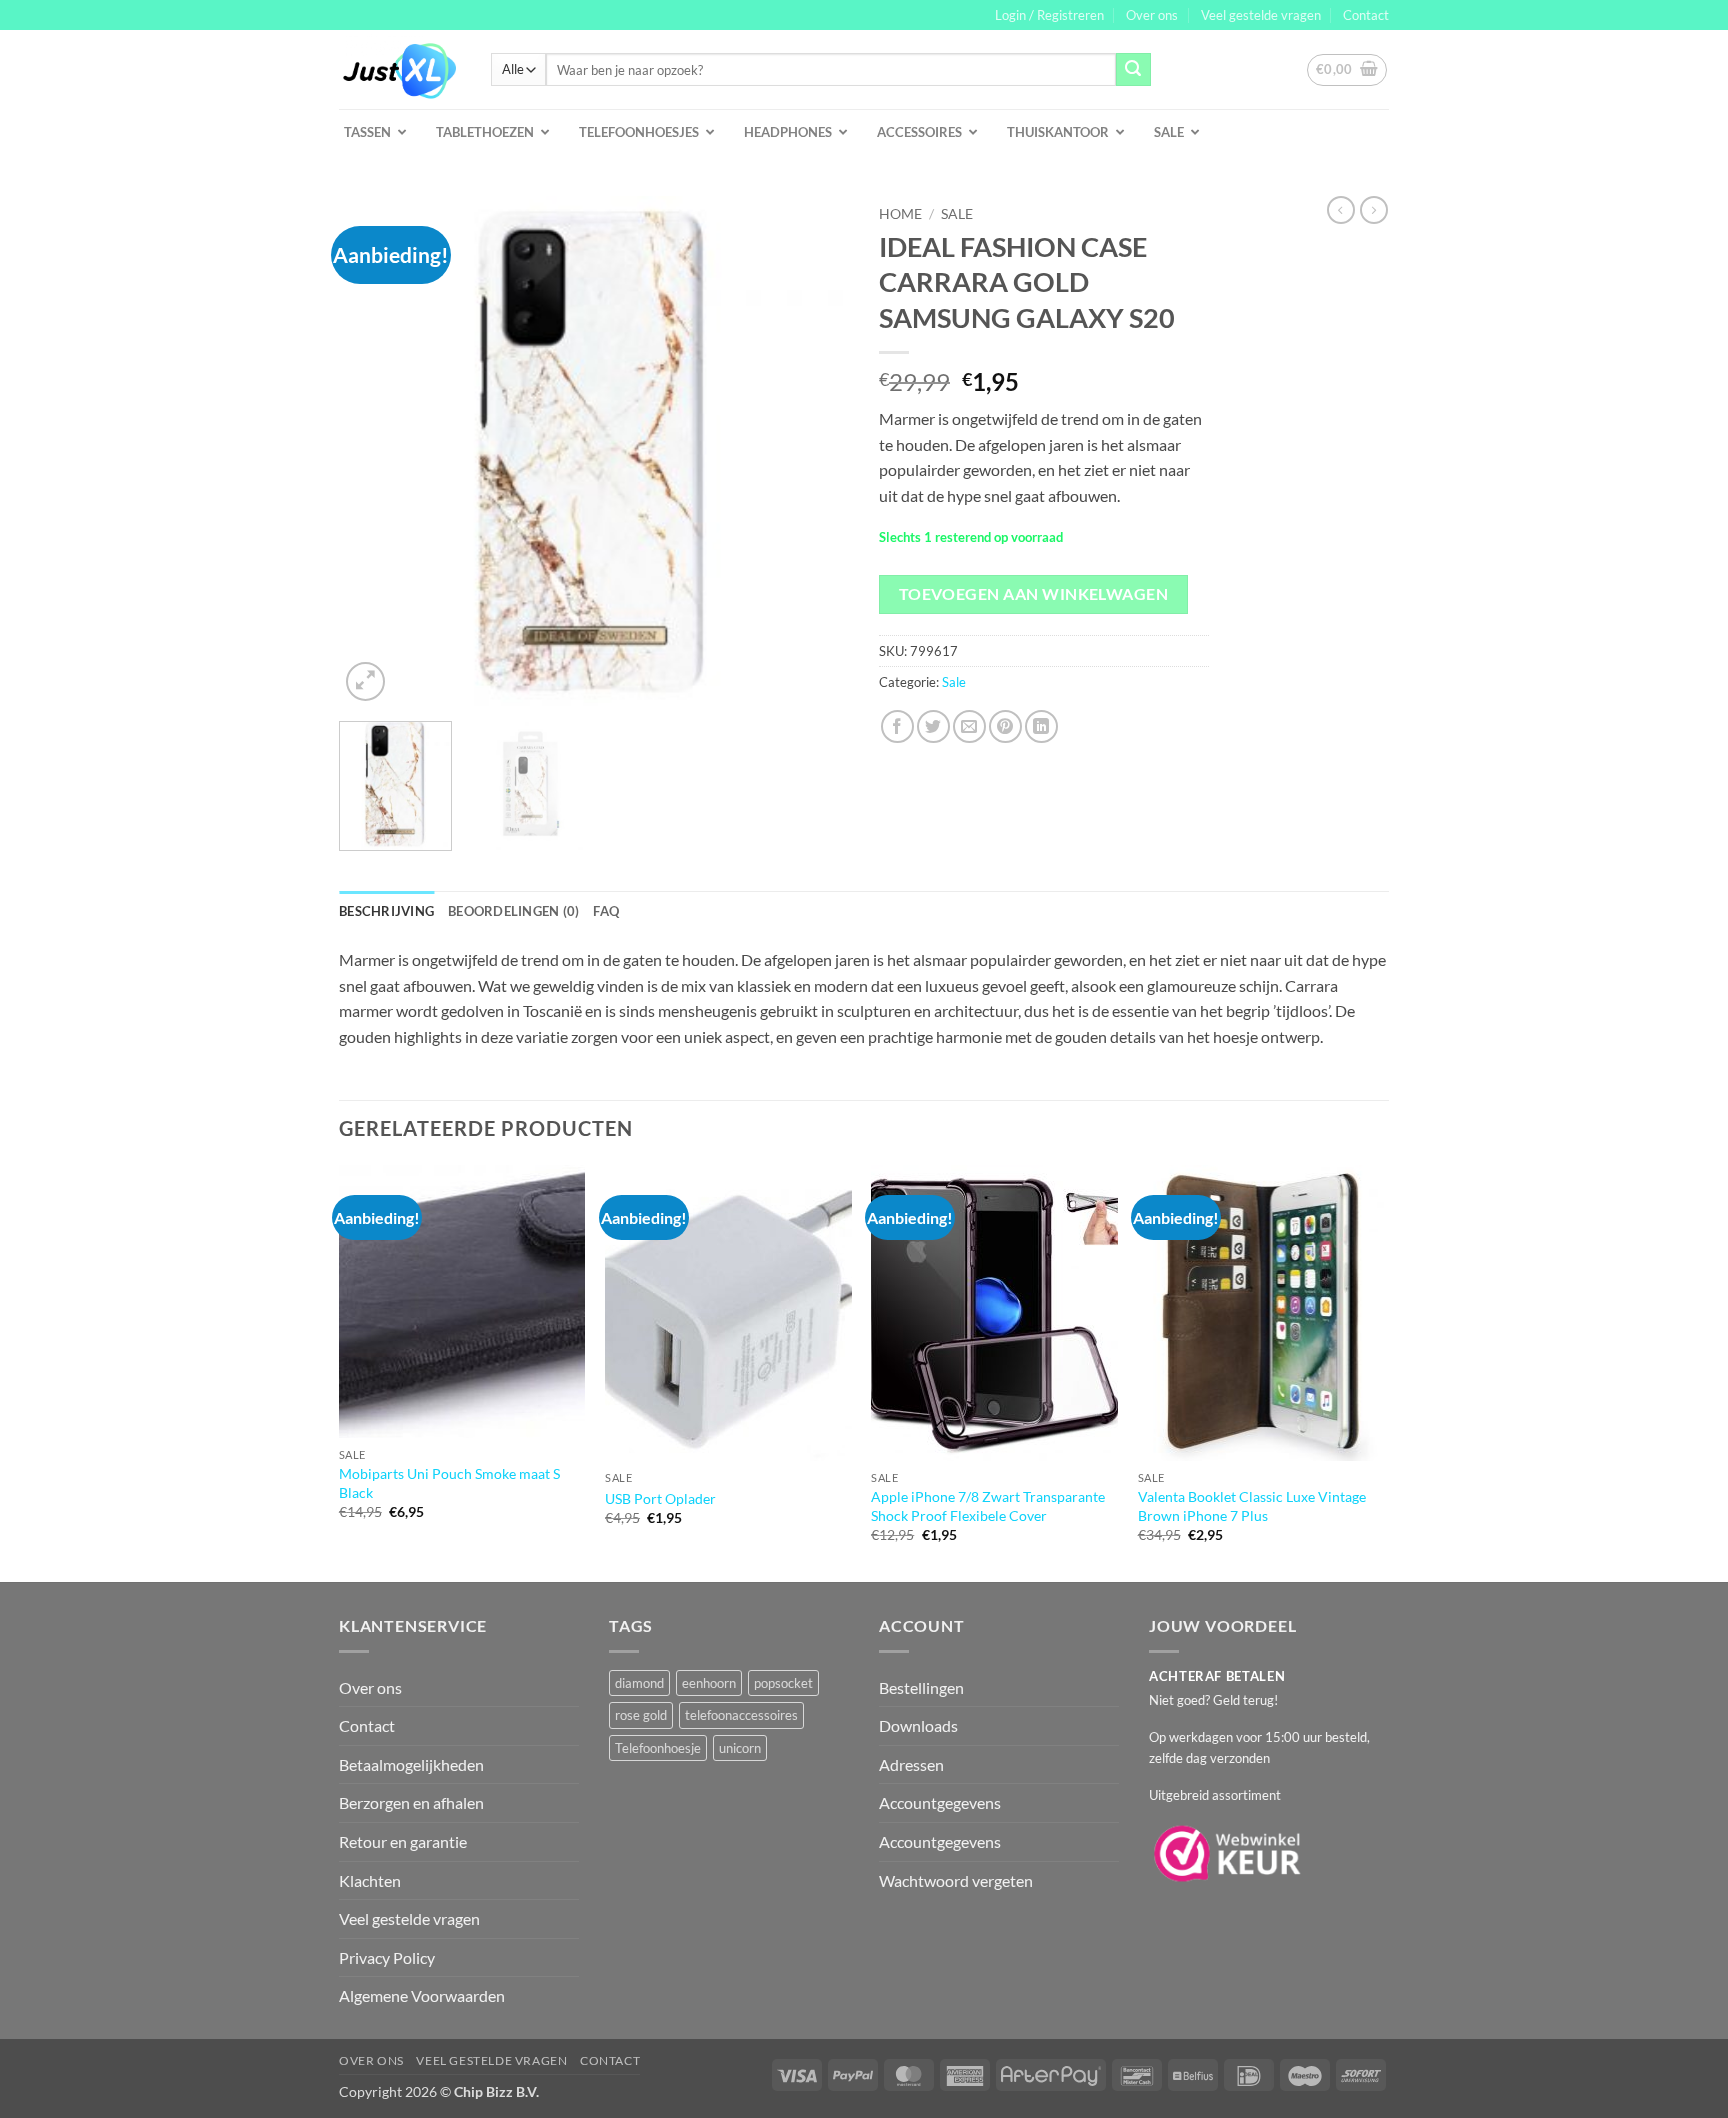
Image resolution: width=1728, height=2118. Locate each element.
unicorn (740, 1748)
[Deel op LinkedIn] (1041, 726)
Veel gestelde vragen (1261, 15)
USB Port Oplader (660, 1498)
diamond (639, 1683)
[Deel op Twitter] (933, 726)
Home (900, 214)
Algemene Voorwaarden (422, 1995)
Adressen (911, 1764)
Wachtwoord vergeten (956, 1880)
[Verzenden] (1133, 70)
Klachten (370, 1880)
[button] (1049, 15)
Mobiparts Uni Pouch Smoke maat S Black (449, 1483)
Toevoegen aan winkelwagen (1034, 594)
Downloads (918, 1725)
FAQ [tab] (606, 911)
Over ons (1152, 15)
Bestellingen (921, 1687)
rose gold (641, 1715)
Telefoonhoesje (658, 1748)
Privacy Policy (387, 1957)
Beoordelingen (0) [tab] (513, 911)
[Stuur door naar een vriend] (969, 726)
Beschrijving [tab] (386, 911)
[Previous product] (1374, 210)
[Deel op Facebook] (897, 726)
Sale (957, 214)
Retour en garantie (403, 1841)
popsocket (783, 1683)
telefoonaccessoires (741, 1715)
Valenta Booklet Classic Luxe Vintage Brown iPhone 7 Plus (1252, 1506)
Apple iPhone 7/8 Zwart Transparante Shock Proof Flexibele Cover (988, 1506)
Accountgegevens (940, 1802)
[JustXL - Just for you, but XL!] (400, 70)
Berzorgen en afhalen (411, 1802)
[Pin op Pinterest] (1005, 726)
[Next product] (1341, 210)
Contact (1366, 15)
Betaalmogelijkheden (411, 1764)
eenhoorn (709, 1683)
